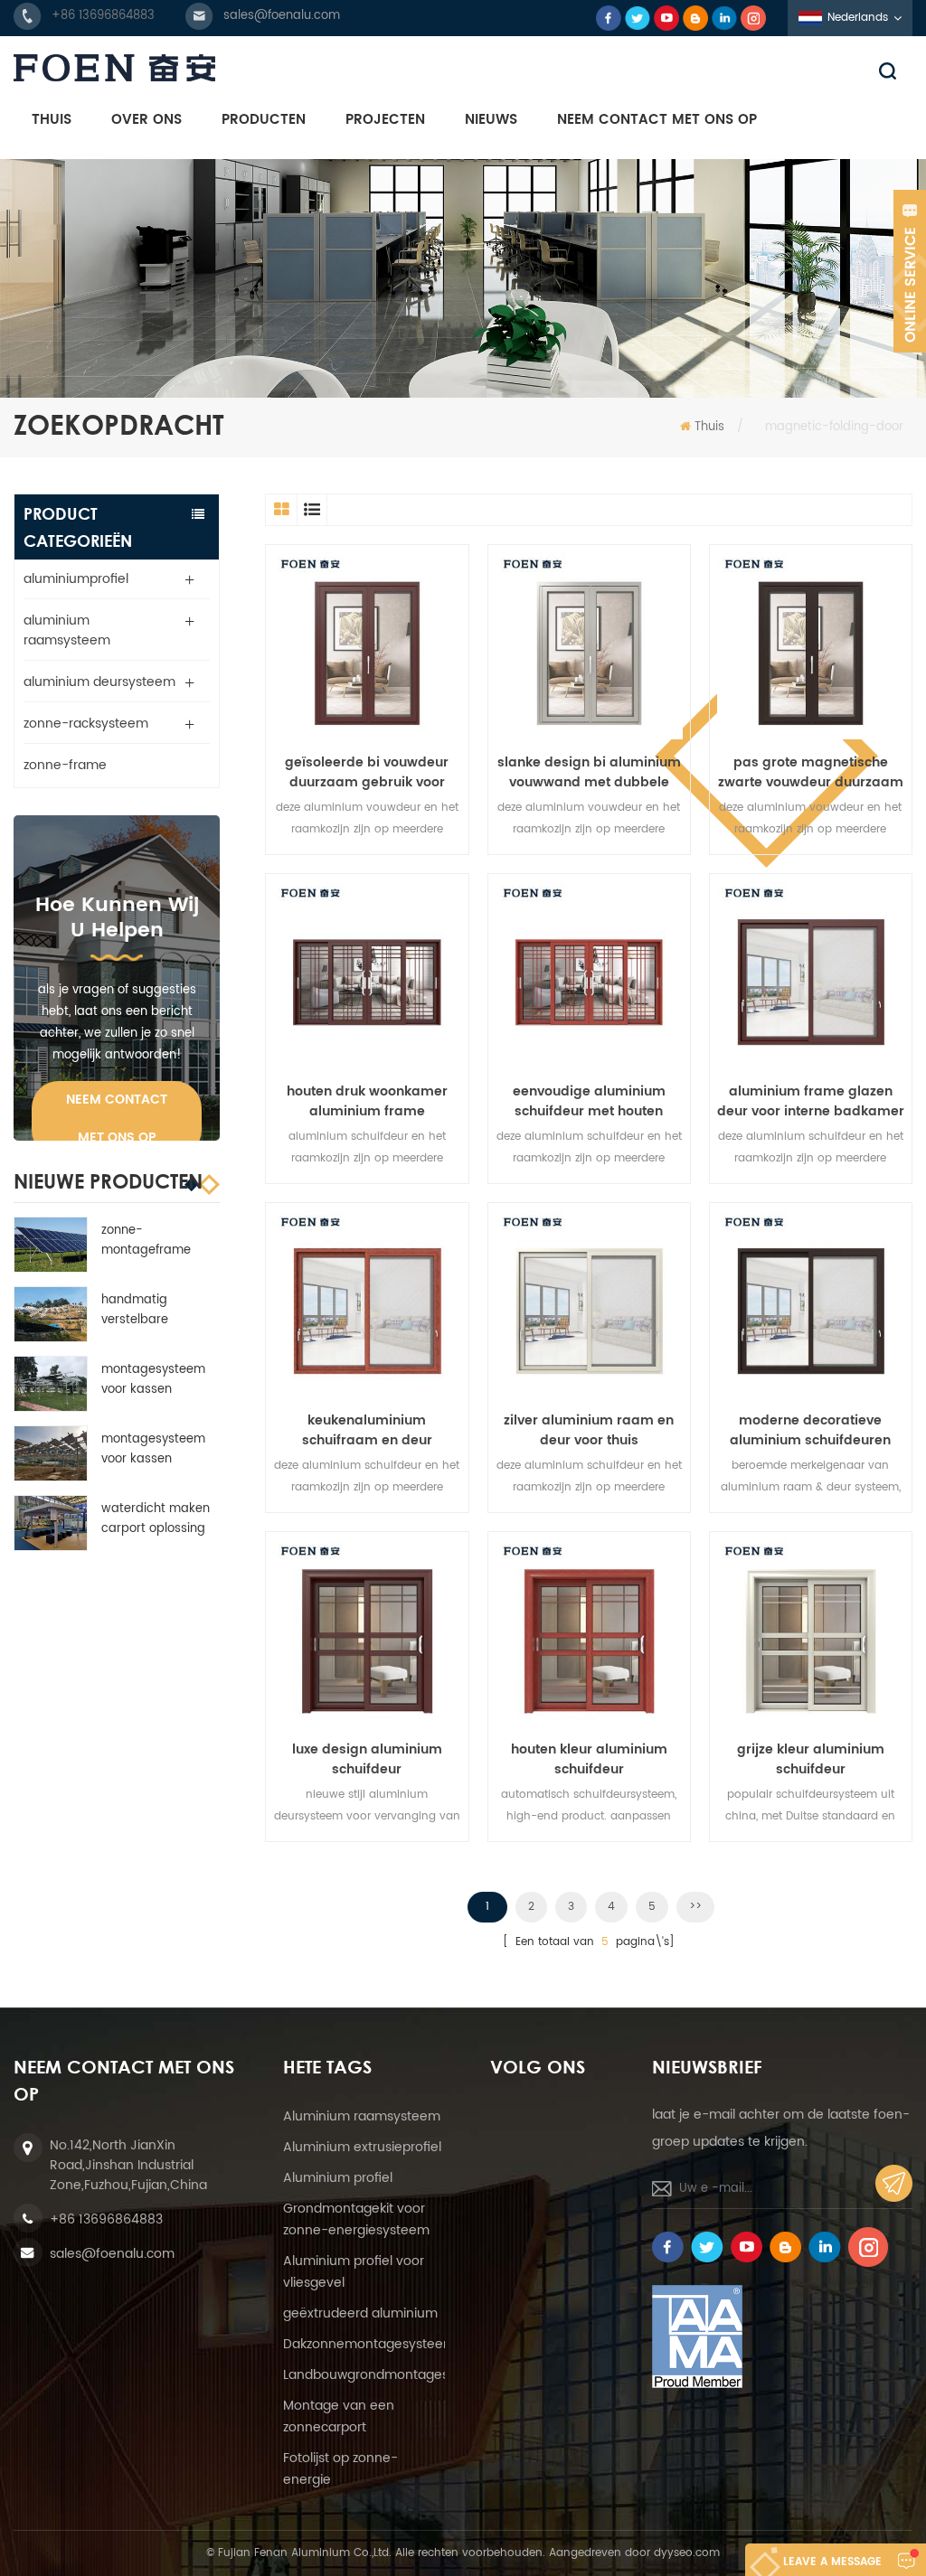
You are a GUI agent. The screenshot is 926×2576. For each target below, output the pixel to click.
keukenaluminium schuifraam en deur (367, 1431)
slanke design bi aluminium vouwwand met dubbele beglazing (589, 773)
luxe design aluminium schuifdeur (367, 1760)
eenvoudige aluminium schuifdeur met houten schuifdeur (589, 1102)
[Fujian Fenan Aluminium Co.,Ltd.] (463, 68)
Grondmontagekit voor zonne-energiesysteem (356, 2219)
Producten (264, 120)
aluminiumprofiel (76, 579)
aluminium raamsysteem (67, 630)
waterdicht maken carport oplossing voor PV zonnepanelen (156, 1519)
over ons (146, 120)
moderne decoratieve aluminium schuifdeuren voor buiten (810, 1431)
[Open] (910, 271)
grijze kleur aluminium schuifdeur (811, 1760)
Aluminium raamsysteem (362, 2116)
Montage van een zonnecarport (339, 2416)
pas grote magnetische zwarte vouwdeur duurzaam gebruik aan (811, 773)
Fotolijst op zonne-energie (340, 2469)
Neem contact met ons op (657, 120)
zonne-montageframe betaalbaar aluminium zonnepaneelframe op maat (156, 1241)
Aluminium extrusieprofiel (362, 2147)
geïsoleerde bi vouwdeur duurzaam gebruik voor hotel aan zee (367, 773)
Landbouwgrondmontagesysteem (389, 2375)
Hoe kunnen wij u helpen (117, 918)
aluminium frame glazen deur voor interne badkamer (811, 1102)
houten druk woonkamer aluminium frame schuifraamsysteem (367, 1102)
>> (695, 1907)
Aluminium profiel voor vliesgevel (354, 2272)
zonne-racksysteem (86, 724)
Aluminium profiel (338, 2178)
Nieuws (491, 120)
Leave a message (832, 2562)
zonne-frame (65, 765)
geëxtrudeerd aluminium (360, 2313)
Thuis (52, 120)
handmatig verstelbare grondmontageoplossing (159, 1311)
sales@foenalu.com (282, 16)
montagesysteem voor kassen (153, 1380)
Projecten (385, 120)
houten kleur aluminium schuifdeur (589, 1760)
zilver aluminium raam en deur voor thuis (589, 1431)
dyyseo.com (687, 2553)
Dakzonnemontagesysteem (369, 2344)
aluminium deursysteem (99, 682)
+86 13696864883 (103, 16)
